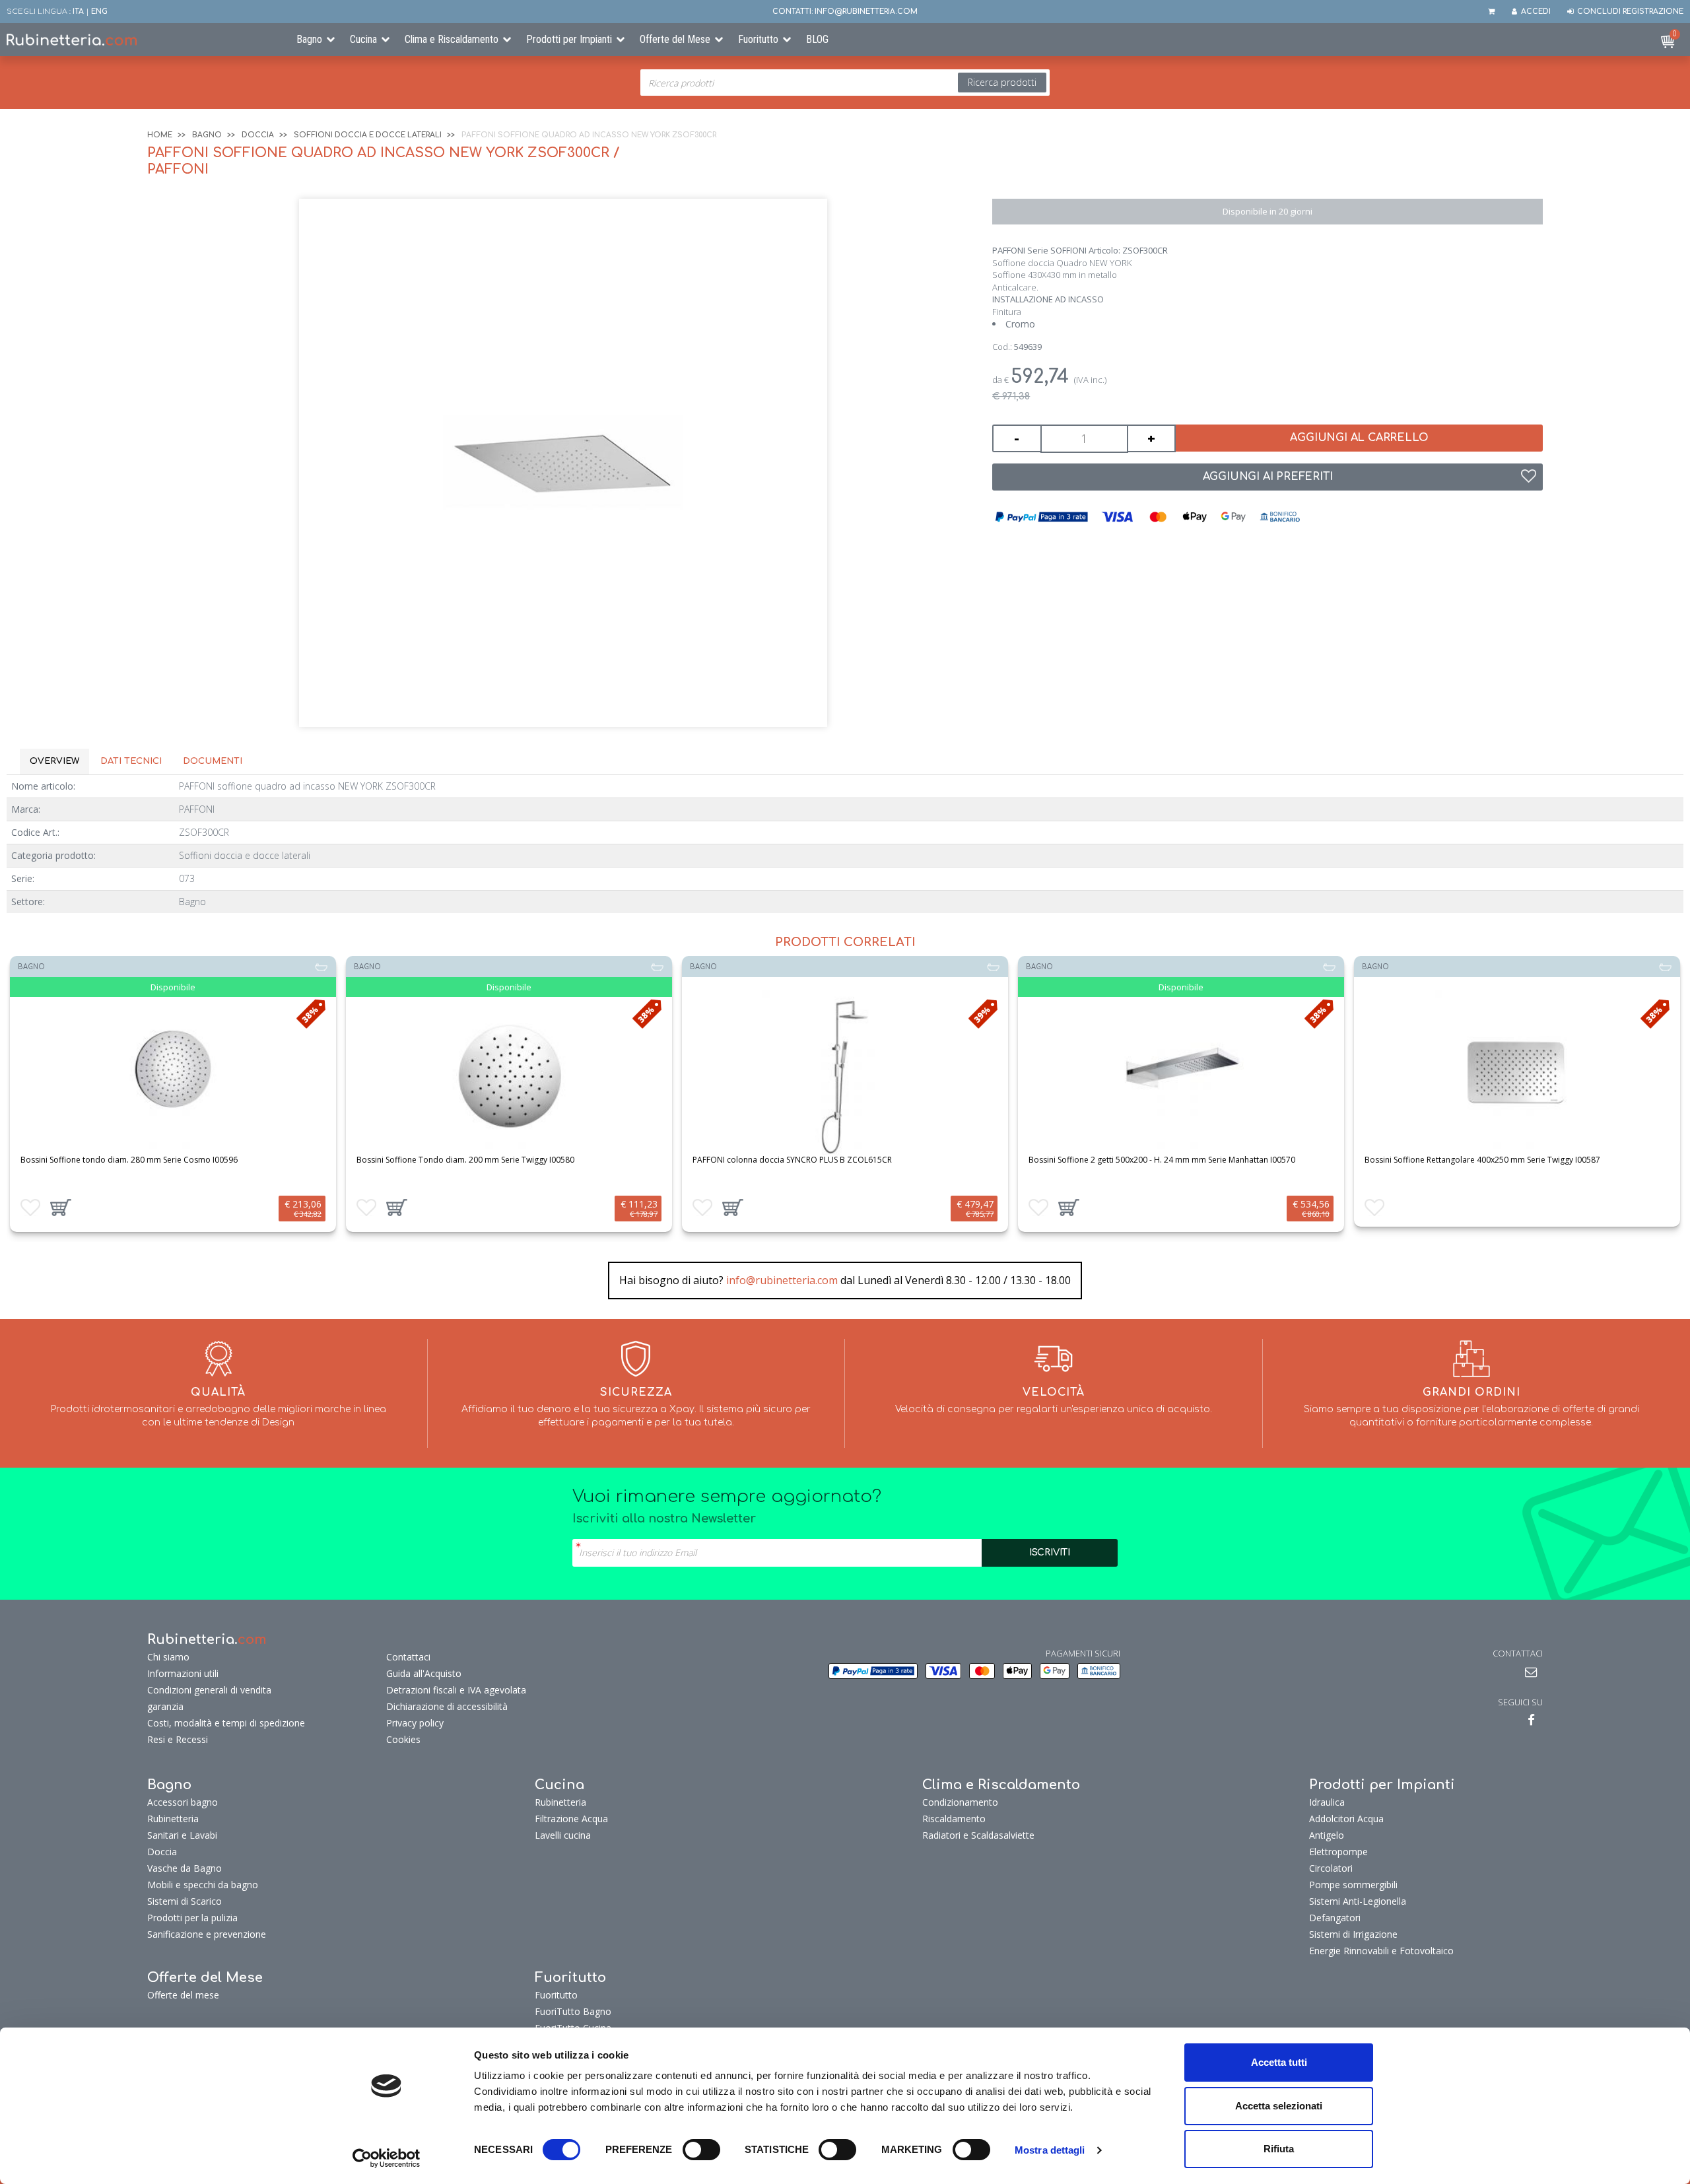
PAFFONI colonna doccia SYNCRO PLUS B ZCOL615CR (792, 1160)
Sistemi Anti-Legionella (1358, 1901)
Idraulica (1327, 1802)
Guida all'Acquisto (424, 1673)
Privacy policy (415, 1723)
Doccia (258, 135)
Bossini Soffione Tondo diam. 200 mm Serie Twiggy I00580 (465, 1160)
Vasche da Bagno (185, 1868)
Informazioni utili (183, 1673)
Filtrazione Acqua (571, 1819)
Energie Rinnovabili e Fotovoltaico (1381, 1951)
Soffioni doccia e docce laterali (368, 135)
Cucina (363, 39)
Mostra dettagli (1050, 2150)
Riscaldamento (954, 1819)
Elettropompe (1338, 1852)
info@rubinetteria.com (782, 1280)
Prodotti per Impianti (569, 39)
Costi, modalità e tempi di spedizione (226, 1723)
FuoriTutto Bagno (573, 2011)
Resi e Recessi (178, 1739)
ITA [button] (78, 12)
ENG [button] (99, 12)
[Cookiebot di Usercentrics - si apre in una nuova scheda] (387, 2158)
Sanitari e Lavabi (182, 1835)
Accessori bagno (183, 1802)
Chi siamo (168, 1657)
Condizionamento (960, 1802)
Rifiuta (1279, 2149)
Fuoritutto (758, 39)
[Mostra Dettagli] (173, 1073)
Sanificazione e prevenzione (207, 1934)
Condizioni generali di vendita (209, 1690)
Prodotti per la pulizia (192, 1918)
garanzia (165, 1706)
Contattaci (408, 1657)
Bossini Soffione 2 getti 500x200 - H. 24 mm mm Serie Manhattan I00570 (1162, 1160)
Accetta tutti (1279, 2062)
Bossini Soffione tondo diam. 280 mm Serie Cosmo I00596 (129, 1160)
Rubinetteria (173, 1819)
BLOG (817, 39)
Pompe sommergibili (1353, 1885)
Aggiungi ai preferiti (1268, 477)
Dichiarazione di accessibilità (447, 1706)
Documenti (213, 761)
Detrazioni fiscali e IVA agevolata (456, 1690)
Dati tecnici (131, 761)
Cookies (403, 1739)
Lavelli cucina (563, 1835)
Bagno (309, 39)
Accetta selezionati (1279, 2106)
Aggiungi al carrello (1359, 438)
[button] (61, 1208)
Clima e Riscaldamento (452, 39)
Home (160, 135)
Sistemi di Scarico (185, 1901)
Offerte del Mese (675, 39)
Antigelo (1327, 1835)
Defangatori (1335, 1918)
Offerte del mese (183, 1995)
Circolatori (1331, 1868)
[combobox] (845, 83)
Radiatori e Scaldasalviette (978, 1835)
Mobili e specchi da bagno (203, 1885)
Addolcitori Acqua (1346, 1819)
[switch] (701, 2150)
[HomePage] (141, 40)
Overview (54, 761)
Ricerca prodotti (1002, 82)
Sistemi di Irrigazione (1353, 1934)
